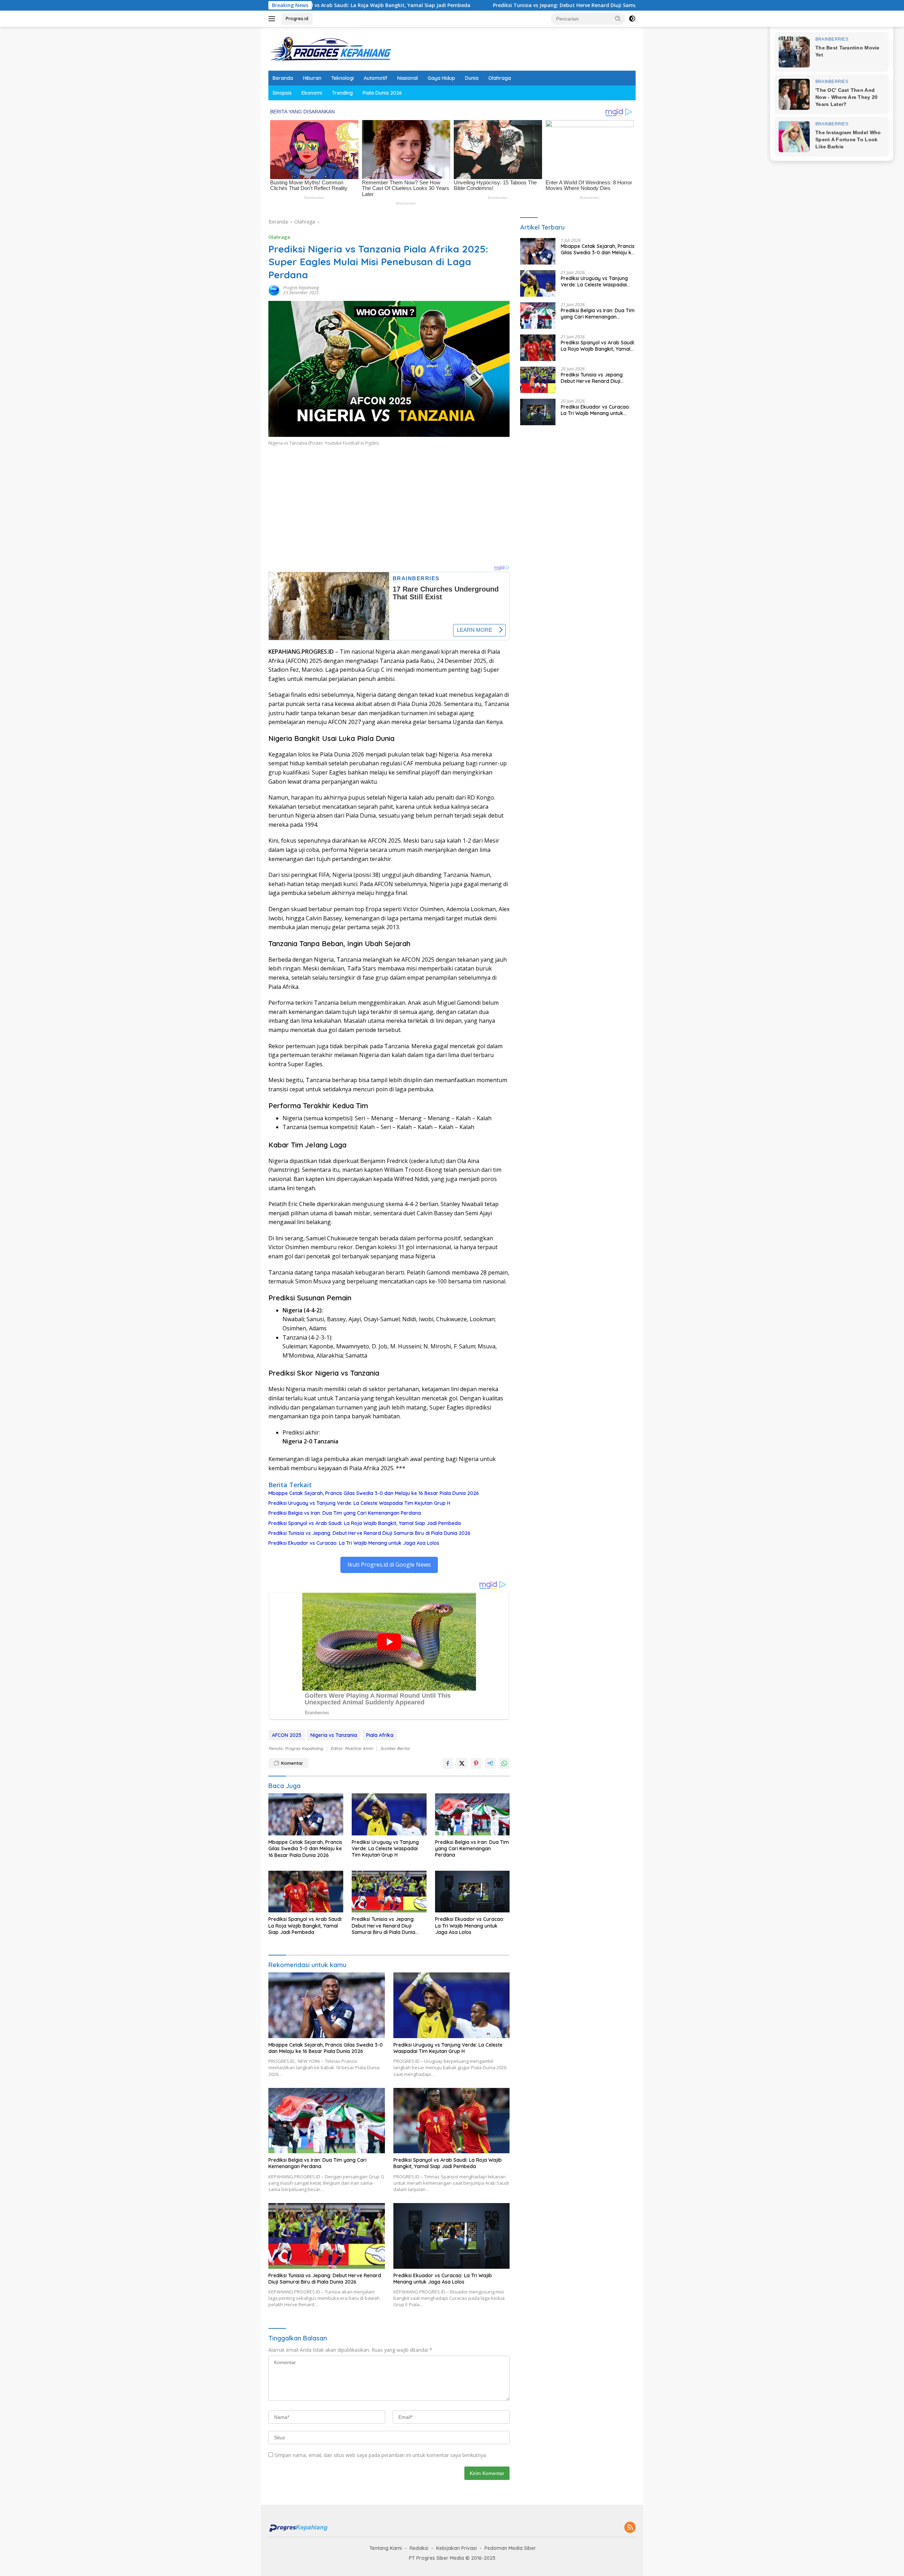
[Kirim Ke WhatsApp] (504, 1763)
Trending (342, 93)
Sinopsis (282, 93)
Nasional (408, 78)
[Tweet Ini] (462, 1763)
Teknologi (343, 78)
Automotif (376, 78)
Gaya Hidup (441, 78)
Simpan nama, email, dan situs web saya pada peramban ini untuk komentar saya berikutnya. (381, 2455)
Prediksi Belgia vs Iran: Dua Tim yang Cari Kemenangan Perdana (345, 1513)
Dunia (472, 78)
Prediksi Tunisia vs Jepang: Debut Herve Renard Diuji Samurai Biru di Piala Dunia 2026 (447, 5)
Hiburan (312, 78)
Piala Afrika (380, 1735)
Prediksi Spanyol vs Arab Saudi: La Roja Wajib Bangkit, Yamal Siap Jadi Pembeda (365, 1523)
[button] (618, 18)
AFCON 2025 (287, 1735)
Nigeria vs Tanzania (334, 1735)
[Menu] (273, 19)
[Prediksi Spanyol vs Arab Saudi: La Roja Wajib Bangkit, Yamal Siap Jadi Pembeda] (306, 1892)
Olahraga (500, 78)
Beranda (283, 78)
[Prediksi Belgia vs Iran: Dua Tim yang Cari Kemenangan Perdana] (472, 1814)
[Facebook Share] (448, 1763)
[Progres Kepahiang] (330, 48)
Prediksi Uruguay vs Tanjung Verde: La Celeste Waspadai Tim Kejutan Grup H (359, 1503)
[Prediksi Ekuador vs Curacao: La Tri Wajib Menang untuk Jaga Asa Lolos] (472, 1892)
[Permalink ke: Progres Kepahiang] (274, 290)
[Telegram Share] (490, 1763)
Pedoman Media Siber (510, 2548)
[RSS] (630, 2528)
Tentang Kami (386, 2548)
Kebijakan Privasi (456, 2548)
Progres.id (297, 18)
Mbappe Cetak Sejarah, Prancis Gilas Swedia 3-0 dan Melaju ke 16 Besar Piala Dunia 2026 (374, 1493)
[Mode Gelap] (632, 19)
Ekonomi (312, 93)
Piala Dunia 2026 (382, 93)
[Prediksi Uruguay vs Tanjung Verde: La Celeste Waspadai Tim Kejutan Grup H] (389, 1814)
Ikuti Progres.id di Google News (389, 1565)
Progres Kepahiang (301, 288)
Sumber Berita (395, 1748)
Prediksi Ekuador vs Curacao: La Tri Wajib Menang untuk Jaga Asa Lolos (354, 1543)
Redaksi (419, 2548)
